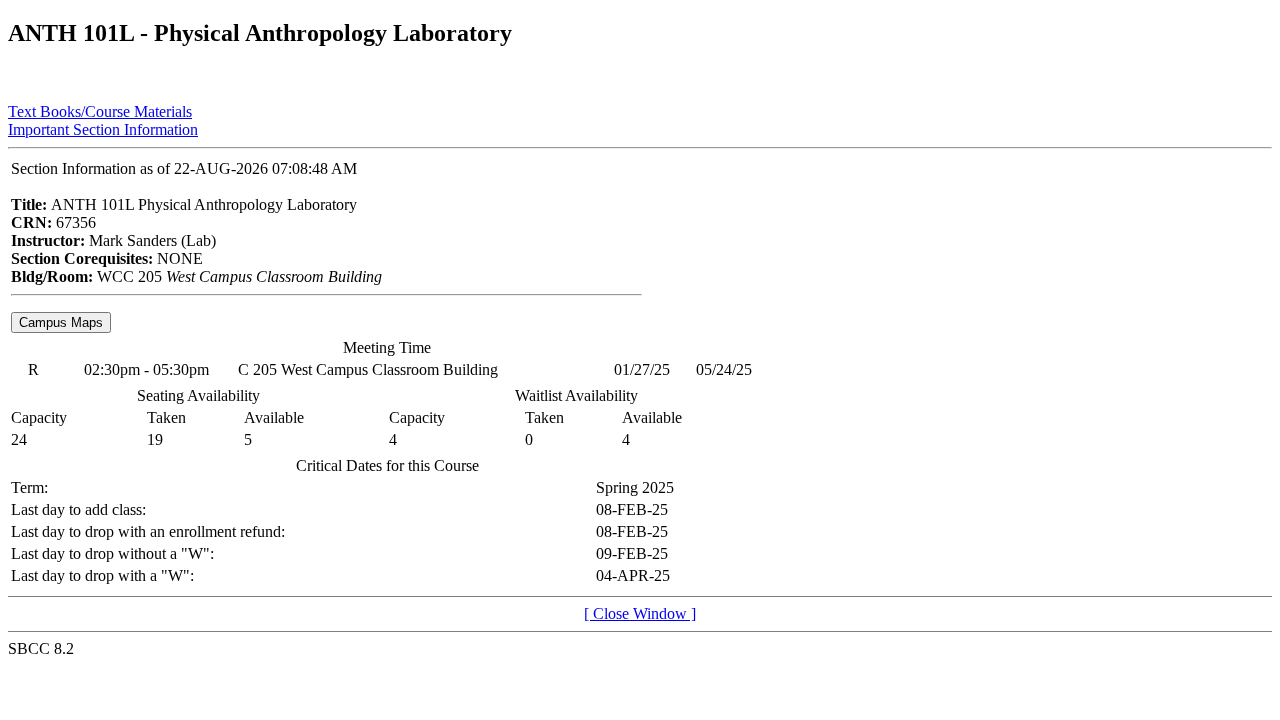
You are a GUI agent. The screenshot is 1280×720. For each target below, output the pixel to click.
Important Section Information (103, 129)
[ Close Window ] (640, 613)
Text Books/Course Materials (100, 111)
